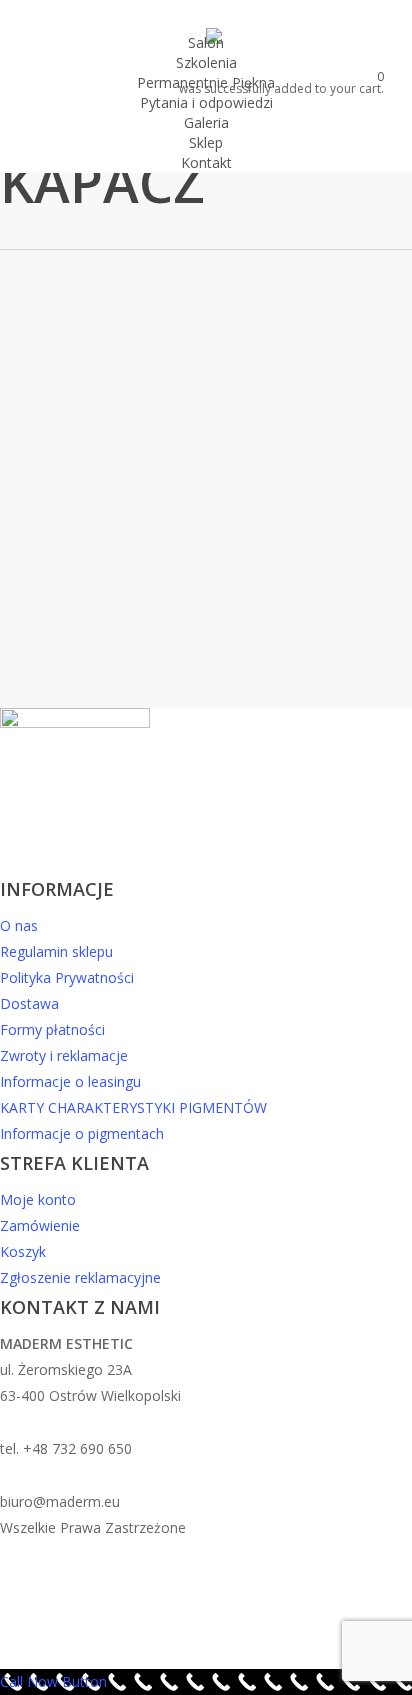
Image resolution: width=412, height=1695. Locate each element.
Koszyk (23, 1251)
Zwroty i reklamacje (64, 1055)
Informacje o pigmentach (82, 1133)
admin (196, 618)
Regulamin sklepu (56, 951)
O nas (19, 925)
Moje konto (38, 1199)
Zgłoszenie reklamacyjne (80, 1277)
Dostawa (29, 1003)
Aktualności (136, 386)
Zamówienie (40, 1225)
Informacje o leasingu (70, 1081)
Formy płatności (52, 1029)
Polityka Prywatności (67, 977)
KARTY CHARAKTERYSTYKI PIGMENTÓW (133, 1107)
